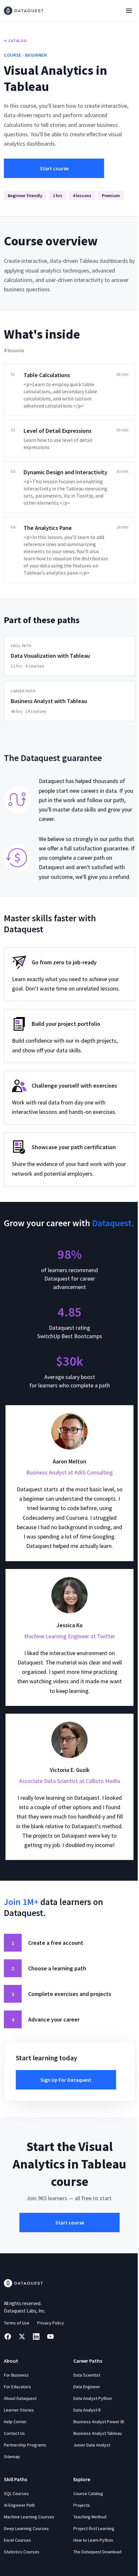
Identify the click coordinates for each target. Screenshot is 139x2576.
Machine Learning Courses (29, 2517)
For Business (16, 2375)
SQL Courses (16, 2493)
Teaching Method (90, 2517)
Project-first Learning (94, 2528)
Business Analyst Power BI (99, 2422)
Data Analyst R (87, 2410)
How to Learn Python (93, 2540)
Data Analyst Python (93, 2398)
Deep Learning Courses (26, 2528)
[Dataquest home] (24, 11)
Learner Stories (19, 2410)
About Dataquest (20, 2398)
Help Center (15, 2422)
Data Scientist (87, 2375)
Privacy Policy (51, 2323)
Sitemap (12, 2457)
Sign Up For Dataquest (66, 2080)
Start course (54, 168)
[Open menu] (129, 11)
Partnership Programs (25, 2445)
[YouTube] (50, 2336)
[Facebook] (8, 2336)
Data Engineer (87, 2387)
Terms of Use (17, 2323)
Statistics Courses (22, 2552)
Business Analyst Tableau (98, 2433)
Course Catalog (88, 2493)
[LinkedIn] (36, 2336)
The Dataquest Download (97, 2552)
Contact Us (14, 2433)
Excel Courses (17, 2540)
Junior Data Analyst (92, 2445)
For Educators (17, 2387)
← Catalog (15, 41)
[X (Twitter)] (22, 2336)
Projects (82, 2505)
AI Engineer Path (19, 2505)
